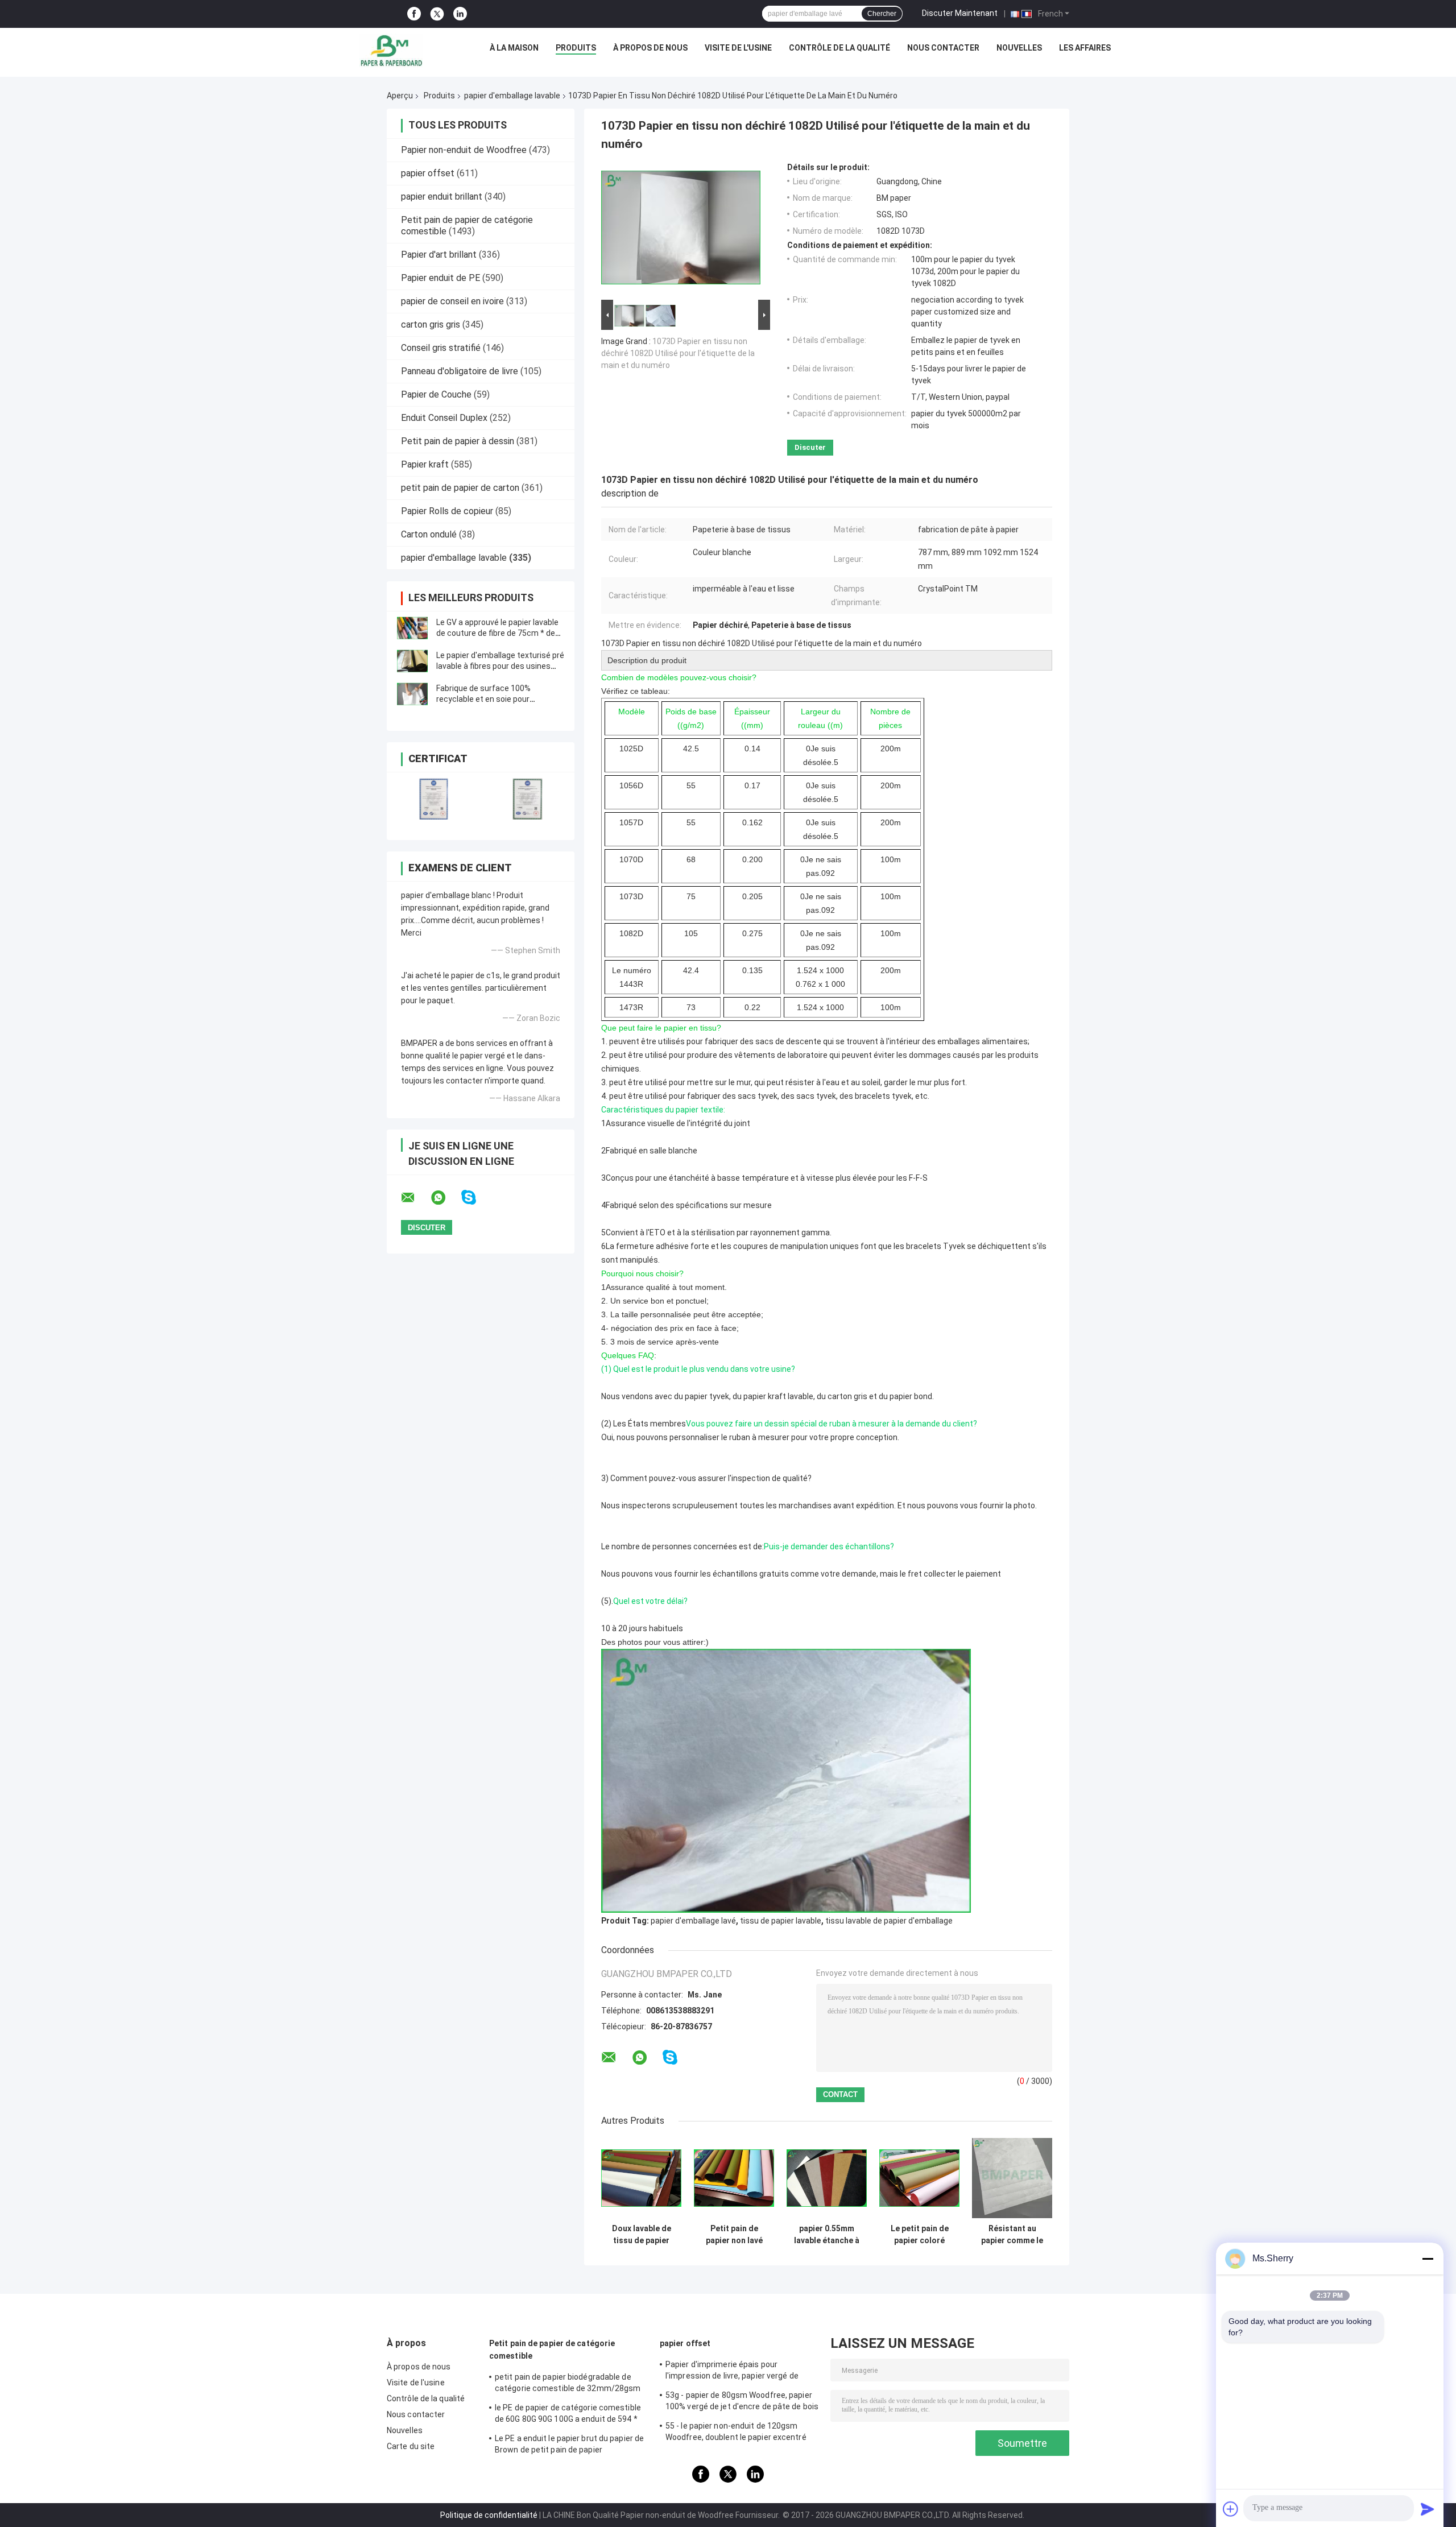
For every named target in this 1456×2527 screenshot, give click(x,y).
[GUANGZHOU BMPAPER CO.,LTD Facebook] (414, 14)
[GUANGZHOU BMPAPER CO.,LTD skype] (476, 1198)
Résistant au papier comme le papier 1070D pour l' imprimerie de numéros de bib (1012, 2235)
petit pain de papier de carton (460, 488)
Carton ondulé (429, 534)
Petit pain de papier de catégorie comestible (552, 2350)
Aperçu (400, 96)
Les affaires (1085, 48)
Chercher (882, 14)
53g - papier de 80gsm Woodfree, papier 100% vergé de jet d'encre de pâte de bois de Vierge (742, 2402)
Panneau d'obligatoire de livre (460, 371)
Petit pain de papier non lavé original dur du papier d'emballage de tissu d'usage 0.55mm (734, 2235)
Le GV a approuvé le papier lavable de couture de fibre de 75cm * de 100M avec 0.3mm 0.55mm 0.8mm (499, 633)
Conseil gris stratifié (441, 348)
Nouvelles (1019, 48)
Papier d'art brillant (439, 255)
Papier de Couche (436, 394)
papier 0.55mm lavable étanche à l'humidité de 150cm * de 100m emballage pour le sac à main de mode (827, 2235)
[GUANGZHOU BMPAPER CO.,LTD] (391, 51)
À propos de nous (650, 48)
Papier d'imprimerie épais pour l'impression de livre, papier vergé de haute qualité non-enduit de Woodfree (736, 2372)
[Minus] (1428, 2259)
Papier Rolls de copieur (447, 511)
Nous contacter (943, 48)
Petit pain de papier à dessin (458, 441)
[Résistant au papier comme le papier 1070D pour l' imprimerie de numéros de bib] (1012, 2178)
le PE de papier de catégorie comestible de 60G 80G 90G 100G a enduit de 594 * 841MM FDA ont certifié (568, 2415)
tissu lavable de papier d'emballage (889, 1921)
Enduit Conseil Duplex (444, 418)
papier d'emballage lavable (512, 96)
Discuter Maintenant (960, 13)
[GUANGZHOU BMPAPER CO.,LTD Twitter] (437, 14)
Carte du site (411, 2446)
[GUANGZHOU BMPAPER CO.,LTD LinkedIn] (460, 14)
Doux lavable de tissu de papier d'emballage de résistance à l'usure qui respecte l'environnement (641, 2235)
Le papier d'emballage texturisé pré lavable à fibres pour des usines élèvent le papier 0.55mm (500, 666)
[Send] (1428, 2509)
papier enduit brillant (442, 197)
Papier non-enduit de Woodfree (464, 150)
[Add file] (1231, 2509)
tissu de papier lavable (781, 1921)
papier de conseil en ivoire (452, 301)
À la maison (514, 48)
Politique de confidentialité (489, 2515)
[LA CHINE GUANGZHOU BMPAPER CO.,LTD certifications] (434, 799)
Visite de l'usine (738, 48)
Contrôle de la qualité (839, 48)
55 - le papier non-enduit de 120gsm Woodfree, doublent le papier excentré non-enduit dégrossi (736, 2433)
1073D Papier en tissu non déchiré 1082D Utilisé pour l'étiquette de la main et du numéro (678, 353)
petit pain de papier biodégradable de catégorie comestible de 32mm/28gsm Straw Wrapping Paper (568, 2384)
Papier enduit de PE (440, 278)
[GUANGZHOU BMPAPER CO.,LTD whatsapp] (445, 1198)
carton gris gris (431, 324)
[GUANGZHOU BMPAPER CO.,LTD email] (415, 1198)
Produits (576, 48)
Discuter (810, 447)
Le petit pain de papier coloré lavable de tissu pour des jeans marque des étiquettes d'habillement (920, 2235)
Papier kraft (425, 464)
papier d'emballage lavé (693, 1921)
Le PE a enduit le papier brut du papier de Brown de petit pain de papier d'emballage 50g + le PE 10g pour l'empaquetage (569, 2446)
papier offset (428, 173)
